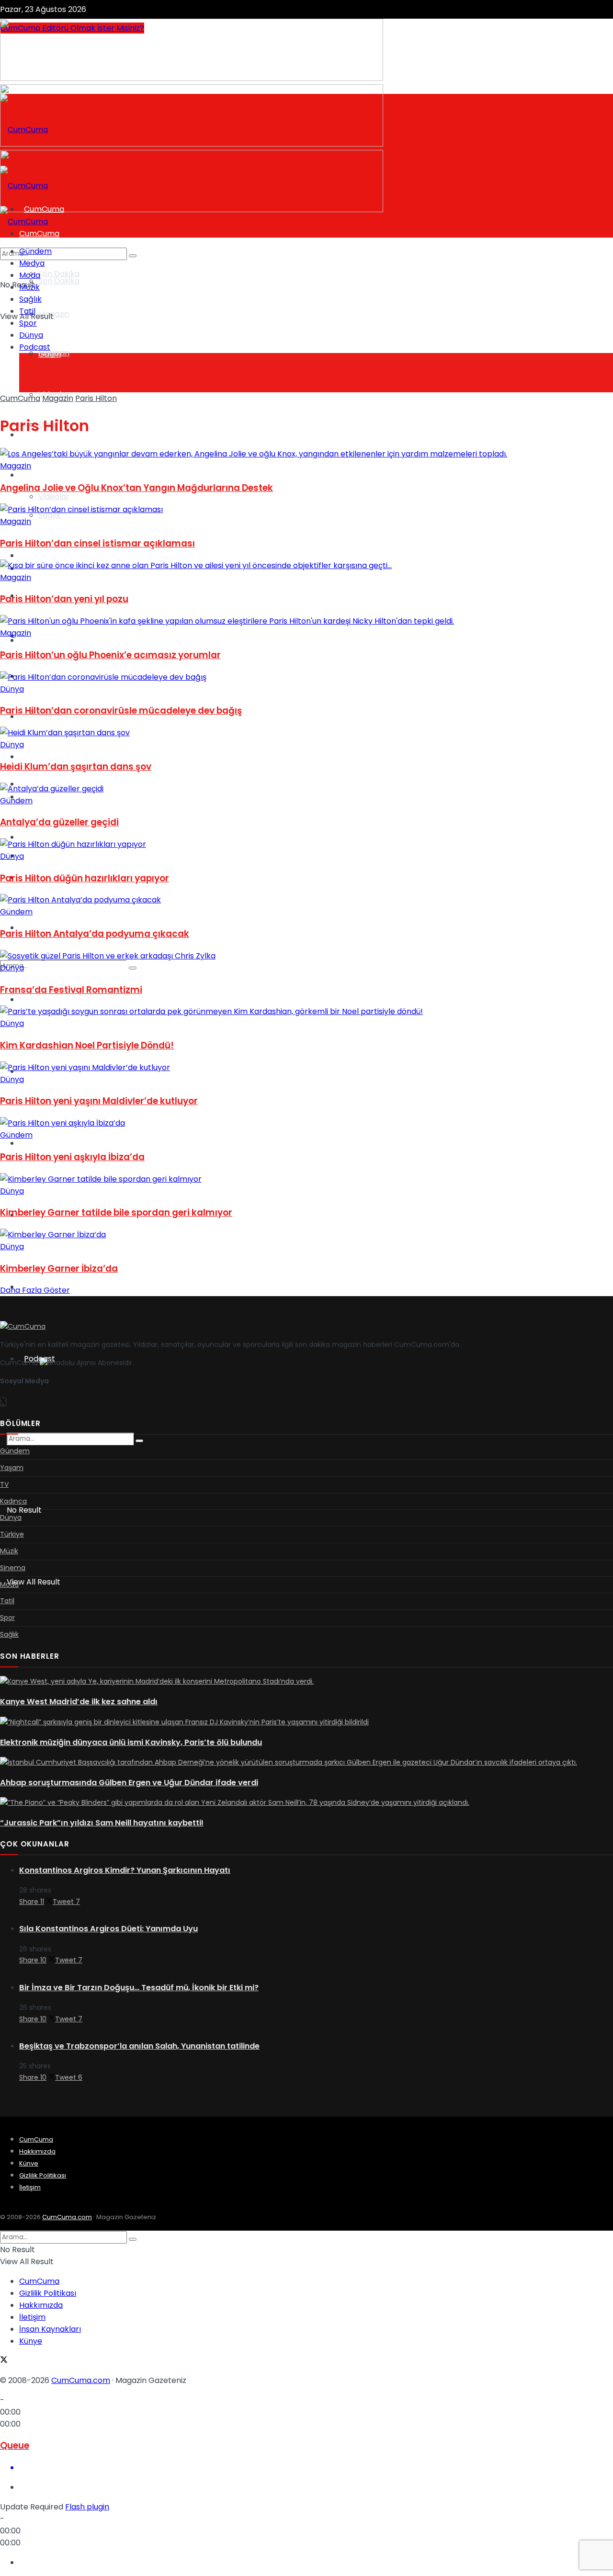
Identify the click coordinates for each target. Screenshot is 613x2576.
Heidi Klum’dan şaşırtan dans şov (76, 767)
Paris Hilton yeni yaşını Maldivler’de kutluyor (99, 1101)
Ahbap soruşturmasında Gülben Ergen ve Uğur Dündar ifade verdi (129, 1783)
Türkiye (38, 999)
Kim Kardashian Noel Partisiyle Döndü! (87, 1045)
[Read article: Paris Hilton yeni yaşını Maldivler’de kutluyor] (306, 1067)
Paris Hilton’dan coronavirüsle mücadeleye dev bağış (121, 711)
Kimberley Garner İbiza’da (59, 1269)
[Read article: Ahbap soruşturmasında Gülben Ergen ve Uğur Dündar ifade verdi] (306, 1763)
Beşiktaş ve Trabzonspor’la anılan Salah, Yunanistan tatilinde (139, 2046)
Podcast (35, 347)
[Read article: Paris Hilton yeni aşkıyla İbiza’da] (306, 1123)
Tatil (27, 311)
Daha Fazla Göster (35, 1290)
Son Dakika (59, 274)
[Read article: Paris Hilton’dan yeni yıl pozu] (306, 565)
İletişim (30, 2187)
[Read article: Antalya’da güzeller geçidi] (306, 789)
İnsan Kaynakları (50, 2329)
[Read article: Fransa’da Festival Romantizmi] (306, 956)
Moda (30, 275)
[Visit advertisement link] (192, 78)
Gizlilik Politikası (43, 2175)
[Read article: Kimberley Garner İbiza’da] (306, 1235)
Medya (32, 263)
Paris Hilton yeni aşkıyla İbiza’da (72, 1157)
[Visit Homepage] (24, 130)
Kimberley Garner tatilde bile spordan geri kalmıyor (116, 1213)
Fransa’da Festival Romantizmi (71, 990)
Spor (28, 837)
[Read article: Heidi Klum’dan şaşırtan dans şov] (306, 733)
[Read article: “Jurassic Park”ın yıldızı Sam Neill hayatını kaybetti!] (306, 1803)
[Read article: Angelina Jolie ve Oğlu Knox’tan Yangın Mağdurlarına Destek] (306, 454)
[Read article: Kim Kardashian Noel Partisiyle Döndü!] (306, 1011)
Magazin (54, 314)
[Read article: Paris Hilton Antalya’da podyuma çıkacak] (306, 900)
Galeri (50, 354)
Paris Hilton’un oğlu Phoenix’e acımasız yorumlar (110, 655)
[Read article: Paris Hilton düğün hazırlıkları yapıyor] (306, 844)
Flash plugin (87, 2507)
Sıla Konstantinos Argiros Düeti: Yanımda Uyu (108, 1929)
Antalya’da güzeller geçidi (59, 822)
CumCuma (20, 398)
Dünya (31, 636)
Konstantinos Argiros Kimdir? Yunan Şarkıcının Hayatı (125, 1870)
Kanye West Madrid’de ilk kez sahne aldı (79, 1702)
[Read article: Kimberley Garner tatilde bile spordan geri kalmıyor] (306, 1179)
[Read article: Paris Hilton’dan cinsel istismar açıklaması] (306, 509)
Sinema (38, 1143)
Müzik (29, 287)
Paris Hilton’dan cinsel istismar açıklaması (97, 543)
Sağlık (30, 299)
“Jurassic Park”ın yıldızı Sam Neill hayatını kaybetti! (102, 1823)
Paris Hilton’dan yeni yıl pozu (64, 599)
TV (24, 555)
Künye (29, 2163)
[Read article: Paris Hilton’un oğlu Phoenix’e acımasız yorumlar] (306, 621)
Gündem (35, 251)
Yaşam (32, 475)
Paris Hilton (96, 398)
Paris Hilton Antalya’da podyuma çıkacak (95, 934)
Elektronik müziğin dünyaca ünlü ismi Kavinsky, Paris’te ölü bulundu (131, 1742)
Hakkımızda (37, 2151)
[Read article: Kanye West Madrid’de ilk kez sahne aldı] (306, 1682)
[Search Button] (139, 1441)
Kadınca (39, 856)
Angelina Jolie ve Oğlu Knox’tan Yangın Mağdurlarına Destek (136, 488)
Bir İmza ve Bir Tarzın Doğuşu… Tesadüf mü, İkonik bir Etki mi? (139, 1988)
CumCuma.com (67, 2217)
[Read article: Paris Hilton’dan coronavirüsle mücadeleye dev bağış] (306, 677)
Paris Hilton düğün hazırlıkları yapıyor (85, 878)
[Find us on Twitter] (4, 925)
